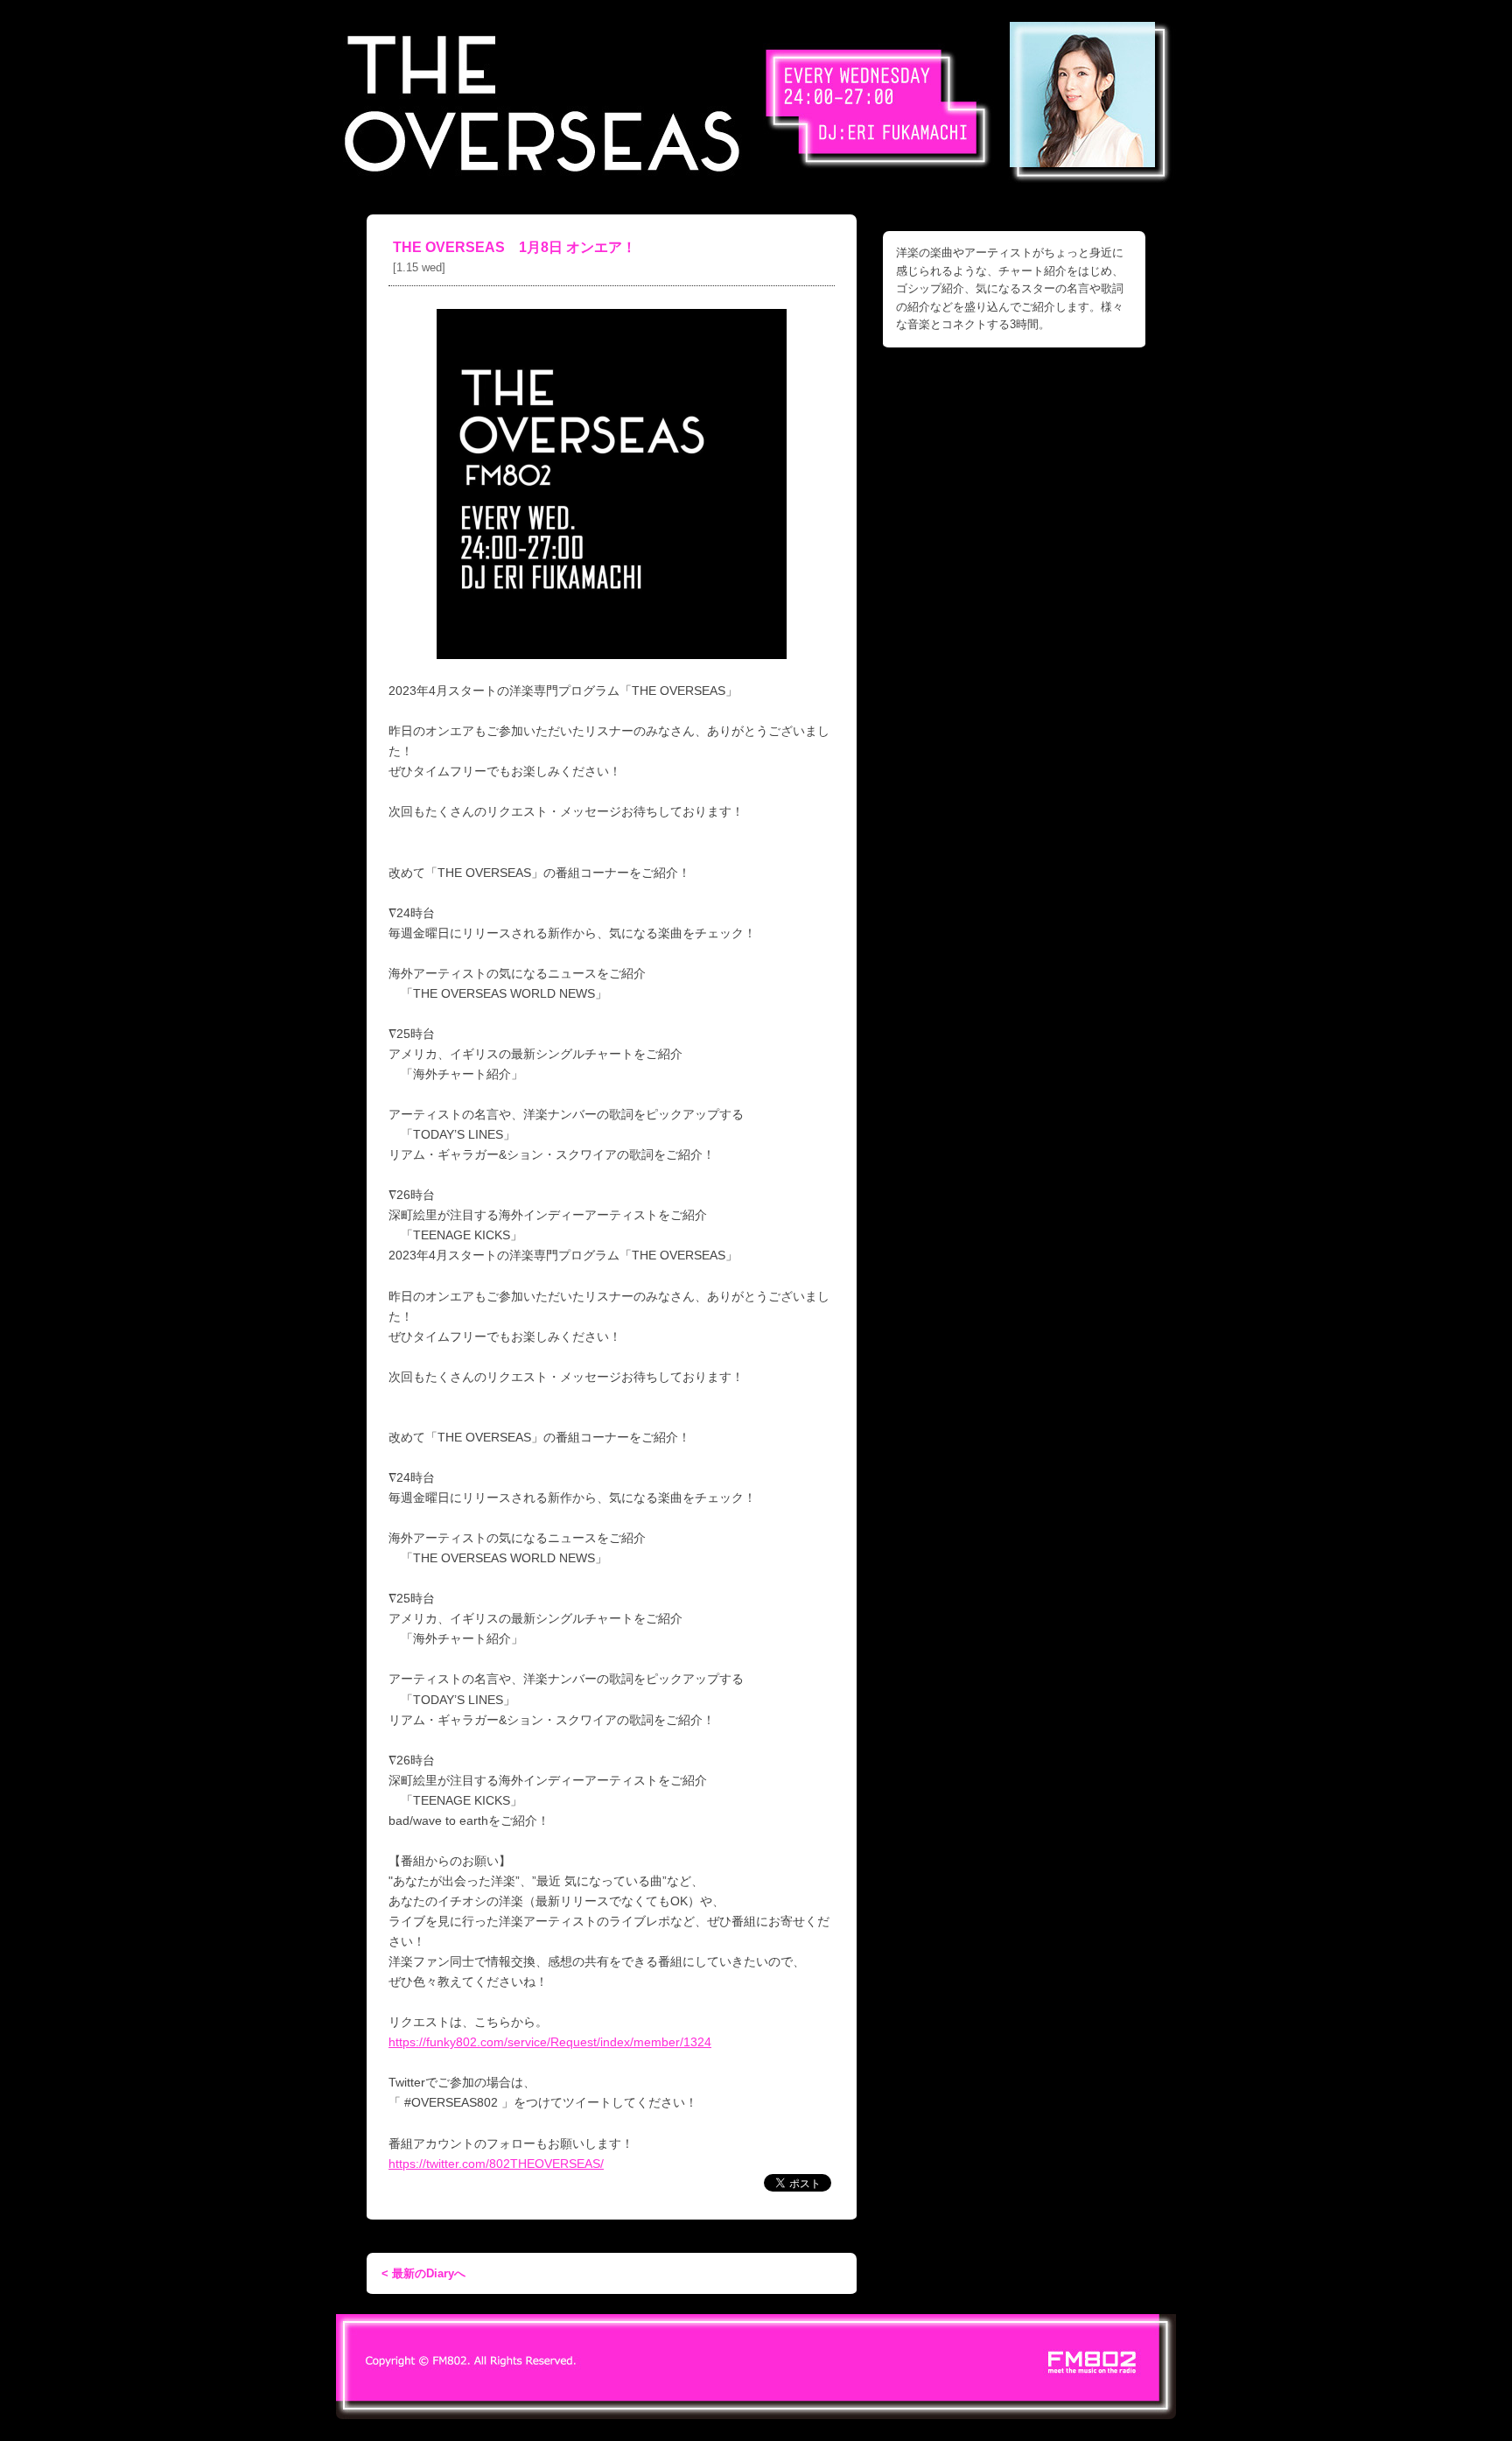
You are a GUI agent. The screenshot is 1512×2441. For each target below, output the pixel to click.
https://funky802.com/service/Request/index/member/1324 (550, 2042)
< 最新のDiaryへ (423, 2273)
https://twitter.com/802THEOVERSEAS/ (496, 2164)
